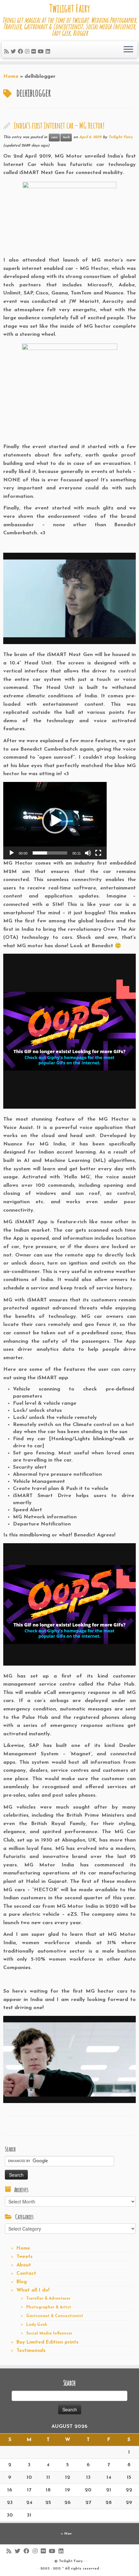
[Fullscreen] (98, 853)
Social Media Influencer (49, 2334)
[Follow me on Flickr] (35, 52)
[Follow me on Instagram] (28, 52)
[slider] (50, 853)
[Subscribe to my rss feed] (7, 52)
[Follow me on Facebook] (21, 52)
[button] (55, 821)
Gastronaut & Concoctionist (55, 2316)
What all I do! (33, 2290)
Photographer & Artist (49, 2307)
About (24, 2265)
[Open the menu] (128, 50)
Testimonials (31, 2351)
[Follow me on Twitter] (14, 52)
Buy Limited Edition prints (48, 2342)
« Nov (66, 2534)
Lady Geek (37, 2325)
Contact (26, 2274)
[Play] (12, 853)
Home (11, 77)
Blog (22, 2282)
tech (66, 137)
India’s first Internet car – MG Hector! (59, 125)
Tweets (25, 2257)
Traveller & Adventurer (48, 2299)
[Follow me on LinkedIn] (49, 52)
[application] (55, 821)
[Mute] (88, 853)
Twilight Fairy (69, 8)
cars (54, 137)
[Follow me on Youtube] (42, 52)
